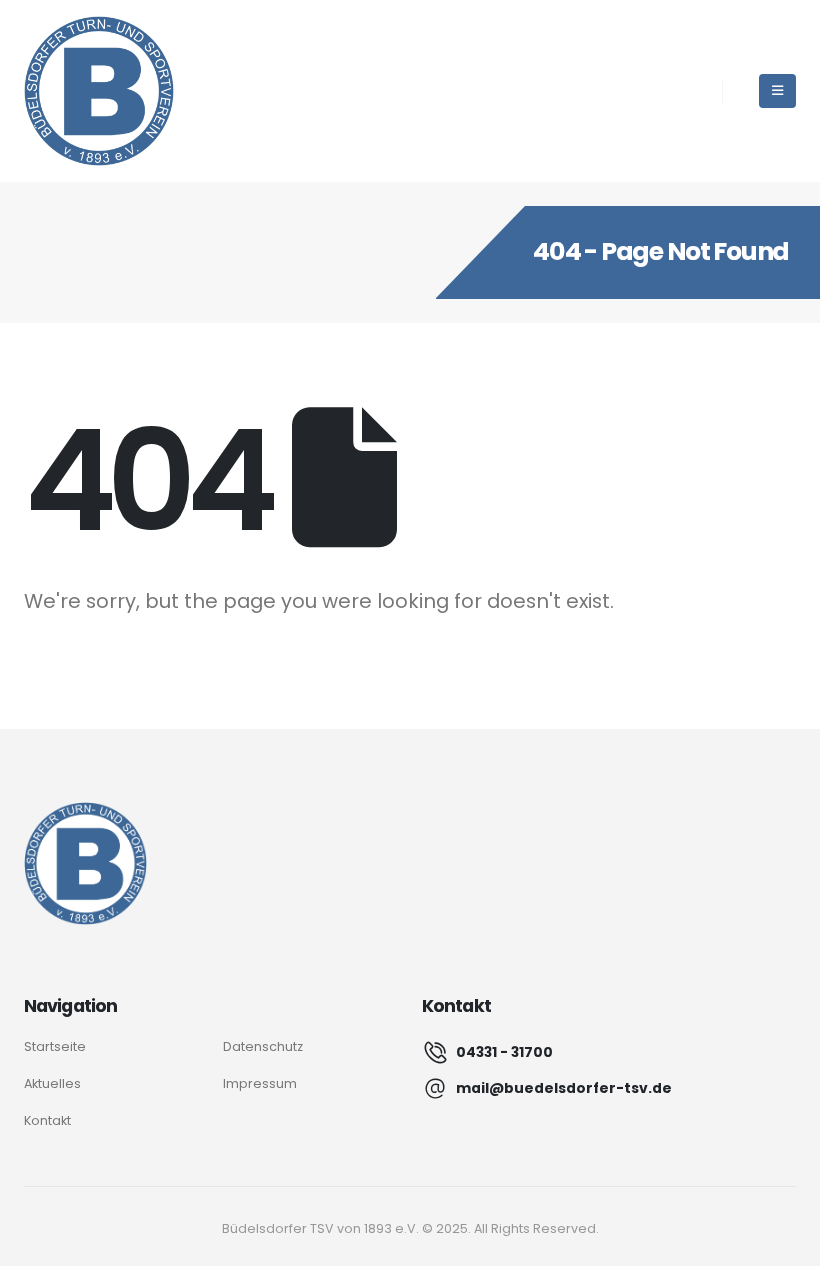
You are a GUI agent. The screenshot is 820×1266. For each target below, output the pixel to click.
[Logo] (85, 863)
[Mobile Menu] (777, 91)
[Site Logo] (99, 91)
